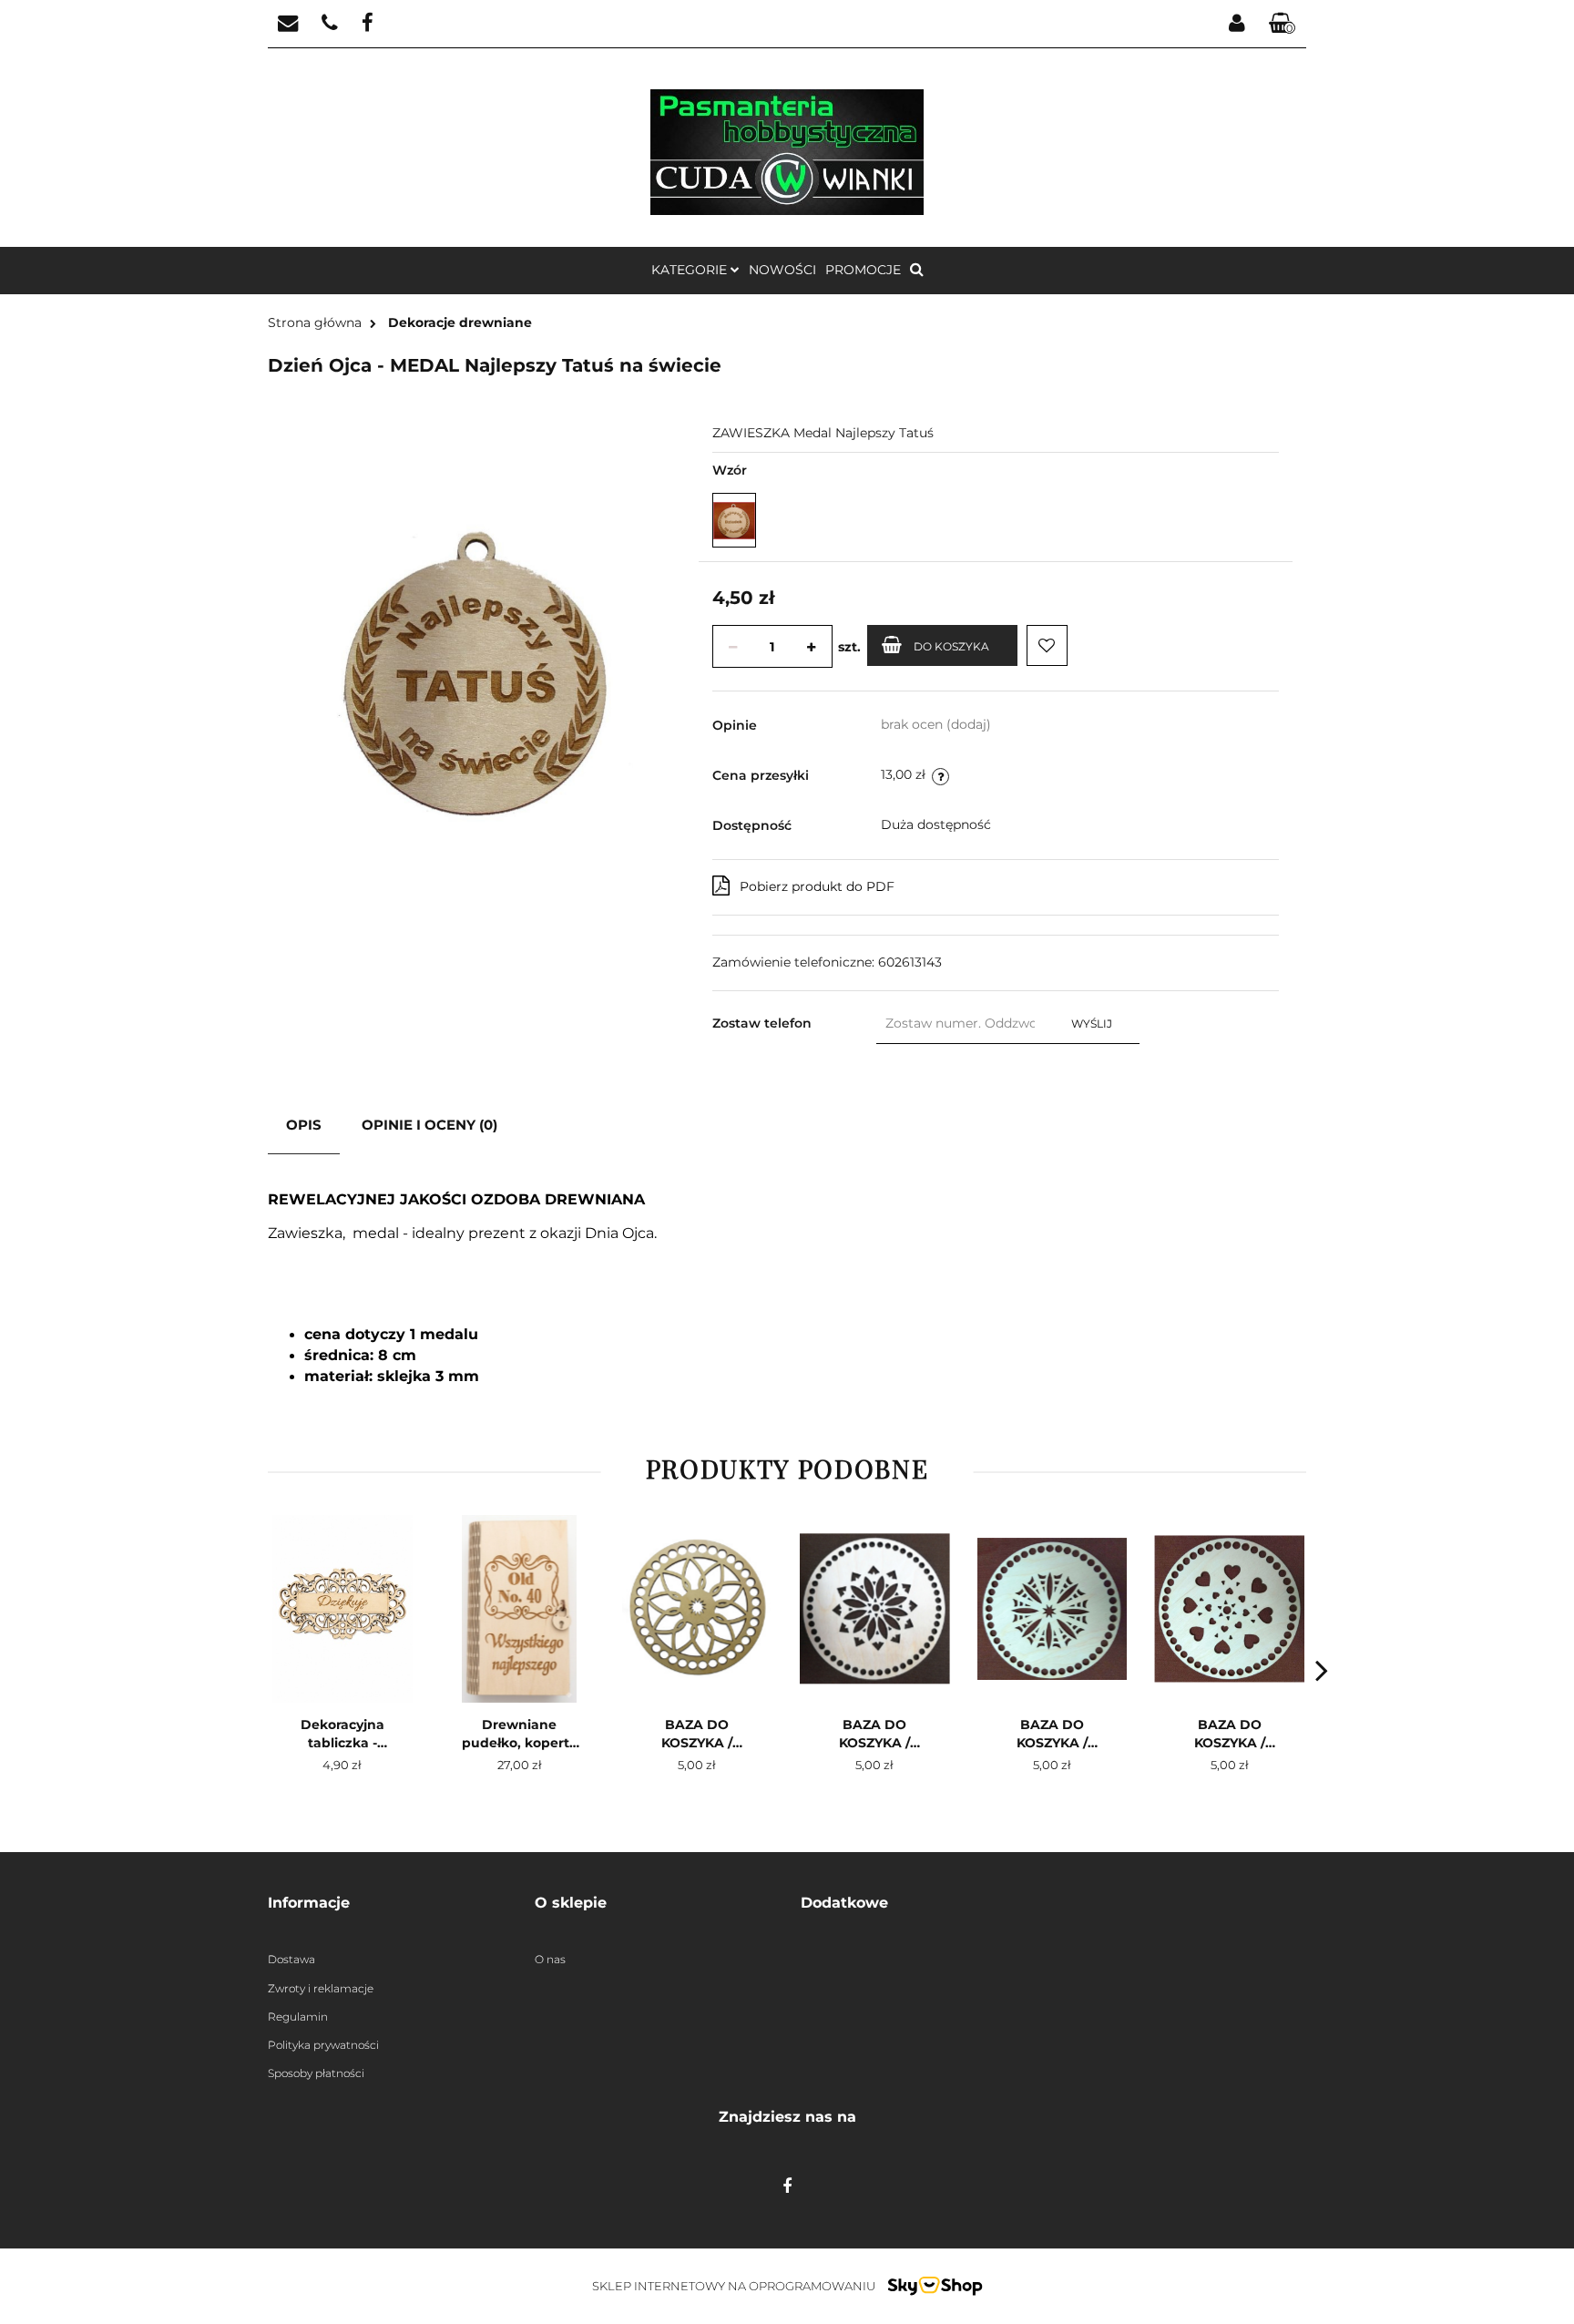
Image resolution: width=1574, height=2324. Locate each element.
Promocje (863, 270)
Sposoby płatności (316, 2073)
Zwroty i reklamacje (321, 1988)
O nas (550, 1959)
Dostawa (291, 1959)
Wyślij (1092, 1024)
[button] (1283, 24)
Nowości (782, 270)
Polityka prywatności (323, 2045)
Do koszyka (951, 646)
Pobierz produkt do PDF (817, 886)
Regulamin (298, 2017)
